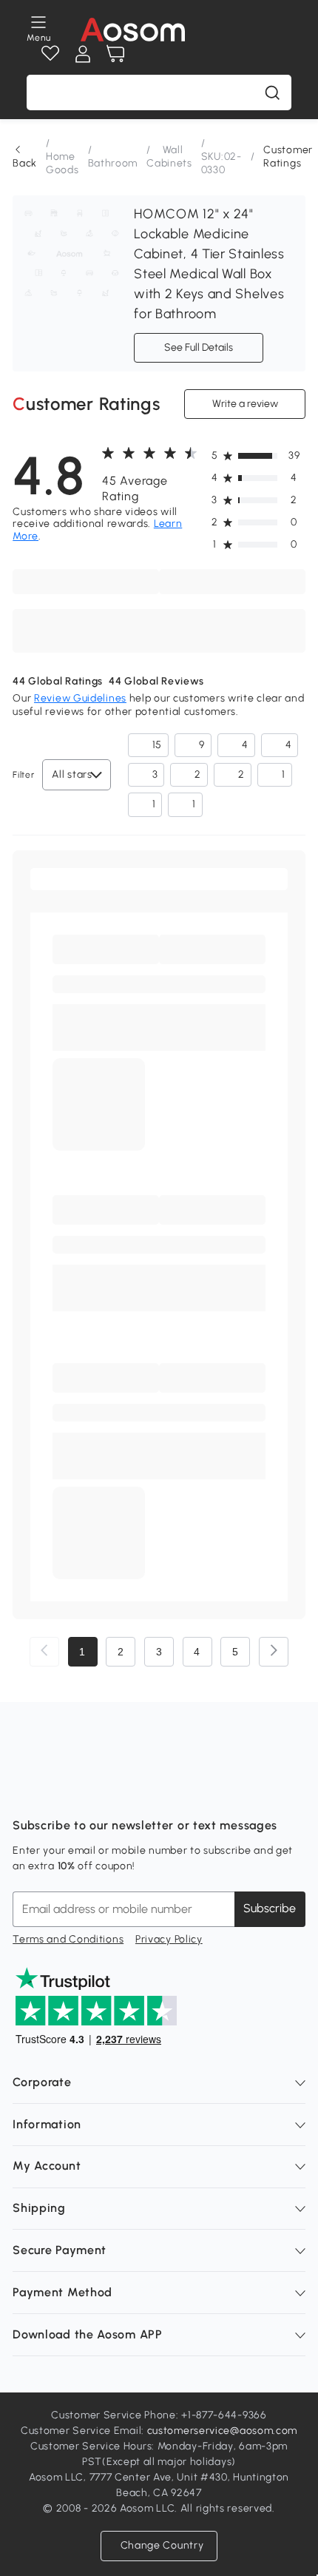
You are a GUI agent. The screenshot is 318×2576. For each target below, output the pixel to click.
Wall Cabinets (169, 157)
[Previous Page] (44, 1652)
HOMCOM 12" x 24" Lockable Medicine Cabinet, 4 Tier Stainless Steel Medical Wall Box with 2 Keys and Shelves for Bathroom (209, 264)
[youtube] (89, 1789)
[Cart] (115, 54)
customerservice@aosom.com (223, 2431)
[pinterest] (122, 1789)
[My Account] (83, 54)
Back (25, 163)
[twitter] (155, 1789)
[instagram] (57, 1789)
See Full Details (199, 347)
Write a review (244, 403)
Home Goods (62, 163)
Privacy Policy (169, 1939)
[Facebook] (24, 1789)
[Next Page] (274, 1652)
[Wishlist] (50, 54)
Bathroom (113, 163)
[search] (272, 93)
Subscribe (270, 1908)
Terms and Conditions (68, 1939)
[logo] (133, 30)
